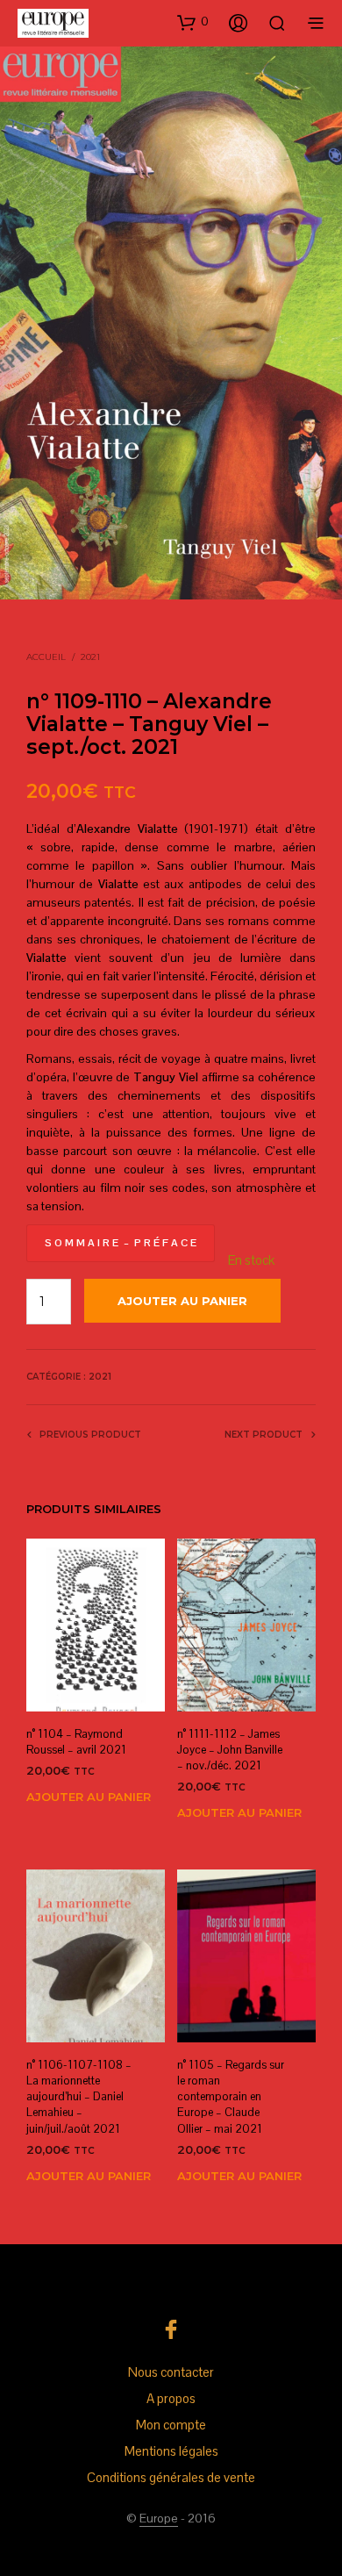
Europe (159, 2519)
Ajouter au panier (89, 1797)
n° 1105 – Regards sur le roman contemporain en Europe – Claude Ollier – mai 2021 (231, 2097)
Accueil (46, 657)
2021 (90, 657)
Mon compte (171, 2425)
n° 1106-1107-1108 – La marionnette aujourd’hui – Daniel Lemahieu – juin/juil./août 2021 (79, 2097)
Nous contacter (171, 2372)
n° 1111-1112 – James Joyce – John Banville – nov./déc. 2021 (230, 1750)
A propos (171, 2398)
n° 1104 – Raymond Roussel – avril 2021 (76, 1742)
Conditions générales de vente (171, 2477)
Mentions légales (171, 2451)
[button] (193, 22)
